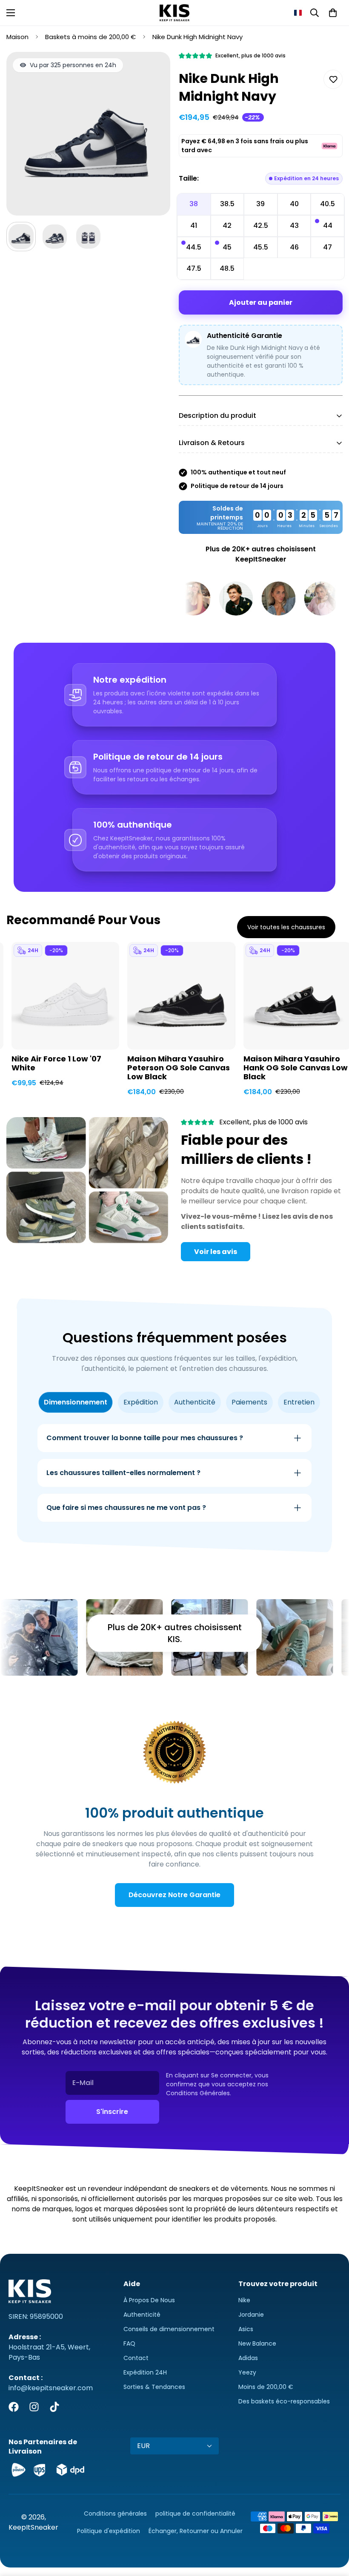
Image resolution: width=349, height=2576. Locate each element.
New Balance (257, 2343)
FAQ (129, 2343)
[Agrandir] (152, 70)
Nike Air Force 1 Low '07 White (56, 1064)
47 (328, 247)
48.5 (227, 268)
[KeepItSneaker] (174, 13)
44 (328, 226)
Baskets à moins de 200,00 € (90, 37)
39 (260, 204)
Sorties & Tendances (154, 2387)
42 (227, 226)
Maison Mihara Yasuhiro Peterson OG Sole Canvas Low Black (179, 1068)
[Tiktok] (54, 2407)
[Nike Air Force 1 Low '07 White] (65, 996)
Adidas (248, 2358)
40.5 (328, 204)
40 (294, 204)
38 (194, 204)
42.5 (261, 226)
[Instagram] (34, 2407)
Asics (246, 2329)
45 (227, 247)
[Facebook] (14, 2407)
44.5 (194, 247)
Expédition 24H (145, 2372)
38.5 (227, 204)
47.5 (194, 268)
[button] (298, 13)
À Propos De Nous (149, 2300)
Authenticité (142, 2315)
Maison (17, 37)
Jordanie (251, 2315)
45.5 (261, 247)
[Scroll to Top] (332, 2530)
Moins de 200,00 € (266, 2387)
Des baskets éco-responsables (284, 2401)
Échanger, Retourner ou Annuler (196, 2531)
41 (194, 226)
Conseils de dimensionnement (169, 2329)
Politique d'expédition (109, 2531)
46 (294, 247)
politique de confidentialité (195, 2514)
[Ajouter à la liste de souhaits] (333, 79)
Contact (136, 2358)
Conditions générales (115, 2514)
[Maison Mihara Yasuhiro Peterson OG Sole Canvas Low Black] (181, 996)
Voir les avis (216, 1252)
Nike (244, 2300)
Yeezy (247, 2372)
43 (294, 226)
